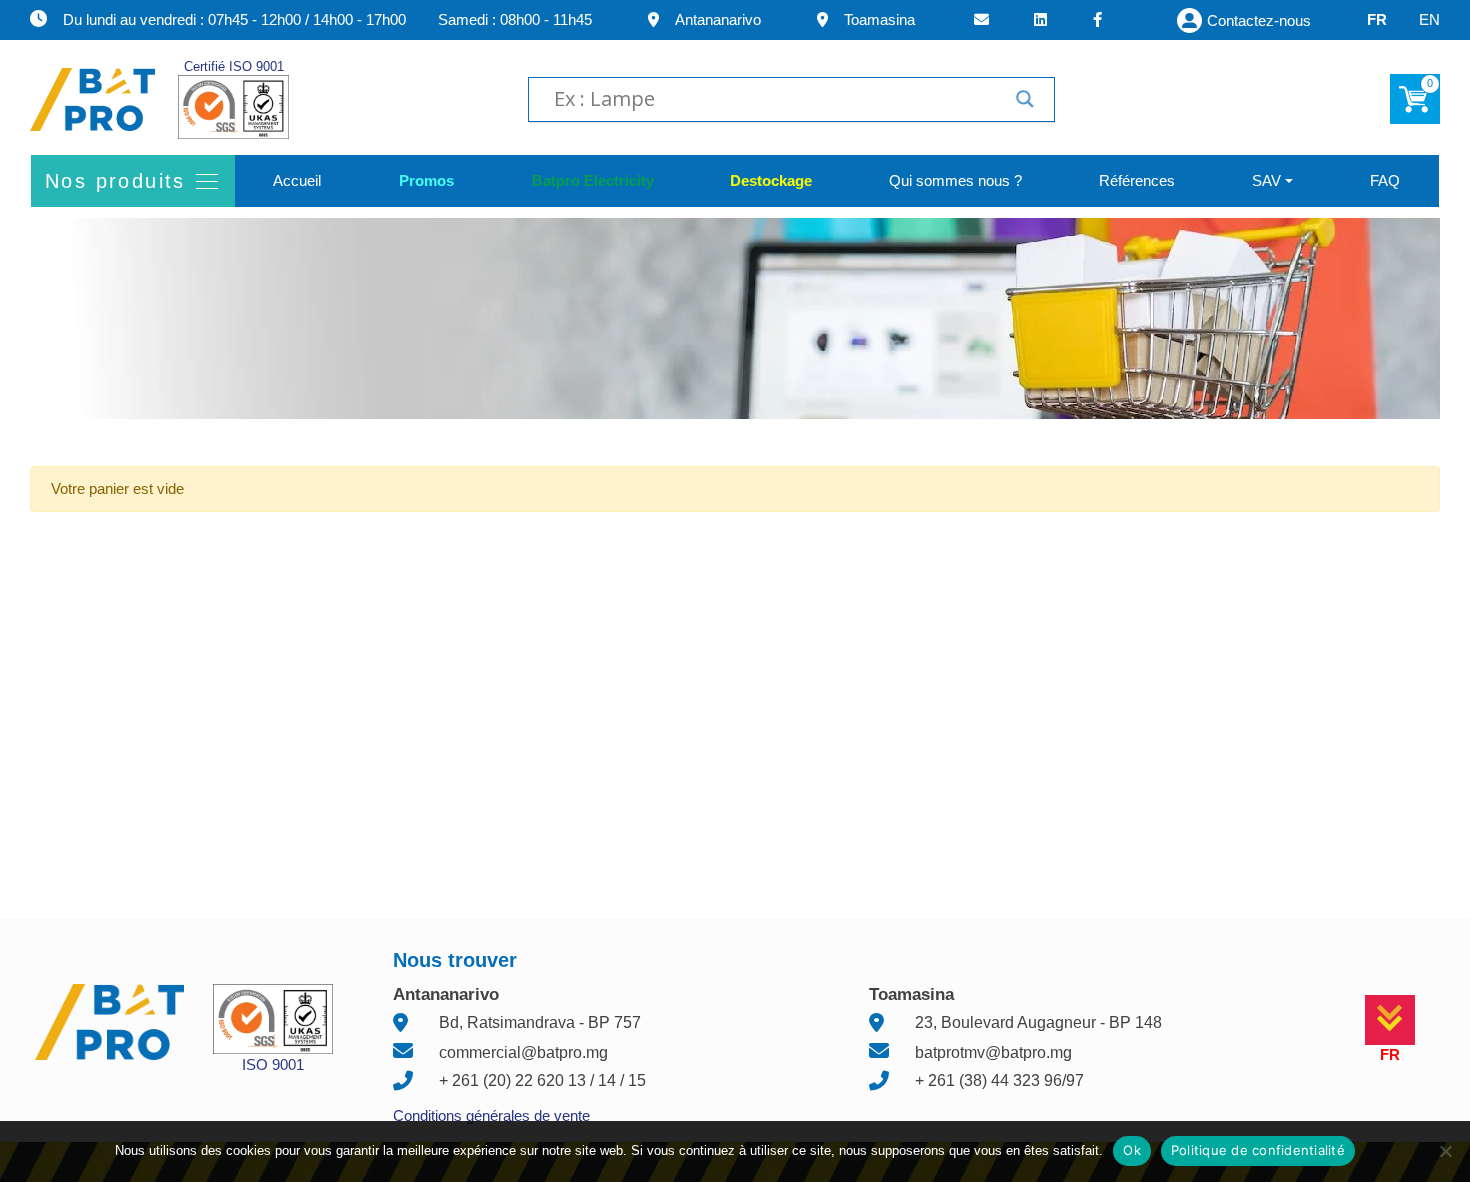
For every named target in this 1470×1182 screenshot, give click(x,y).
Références (1137, 180)
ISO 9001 (273, 1064)
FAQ (1385, 180)
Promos (425, 180)
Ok (1132, 1150)
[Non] (1445, 1151)
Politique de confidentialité (1258, 1150)
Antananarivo (718, 19)
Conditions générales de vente (491, 1115)
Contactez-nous (1259, 20)
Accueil (297, 180)
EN (1429, 19)
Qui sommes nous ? (955, 180)
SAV (1266, 180)
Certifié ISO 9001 (234, 66)
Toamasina (879, 19)
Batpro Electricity (592, 180)
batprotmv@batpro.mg (993, 1052)
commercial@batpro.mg (523, 1052)
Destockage (771, 180)
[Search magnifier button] (1025, 99)
